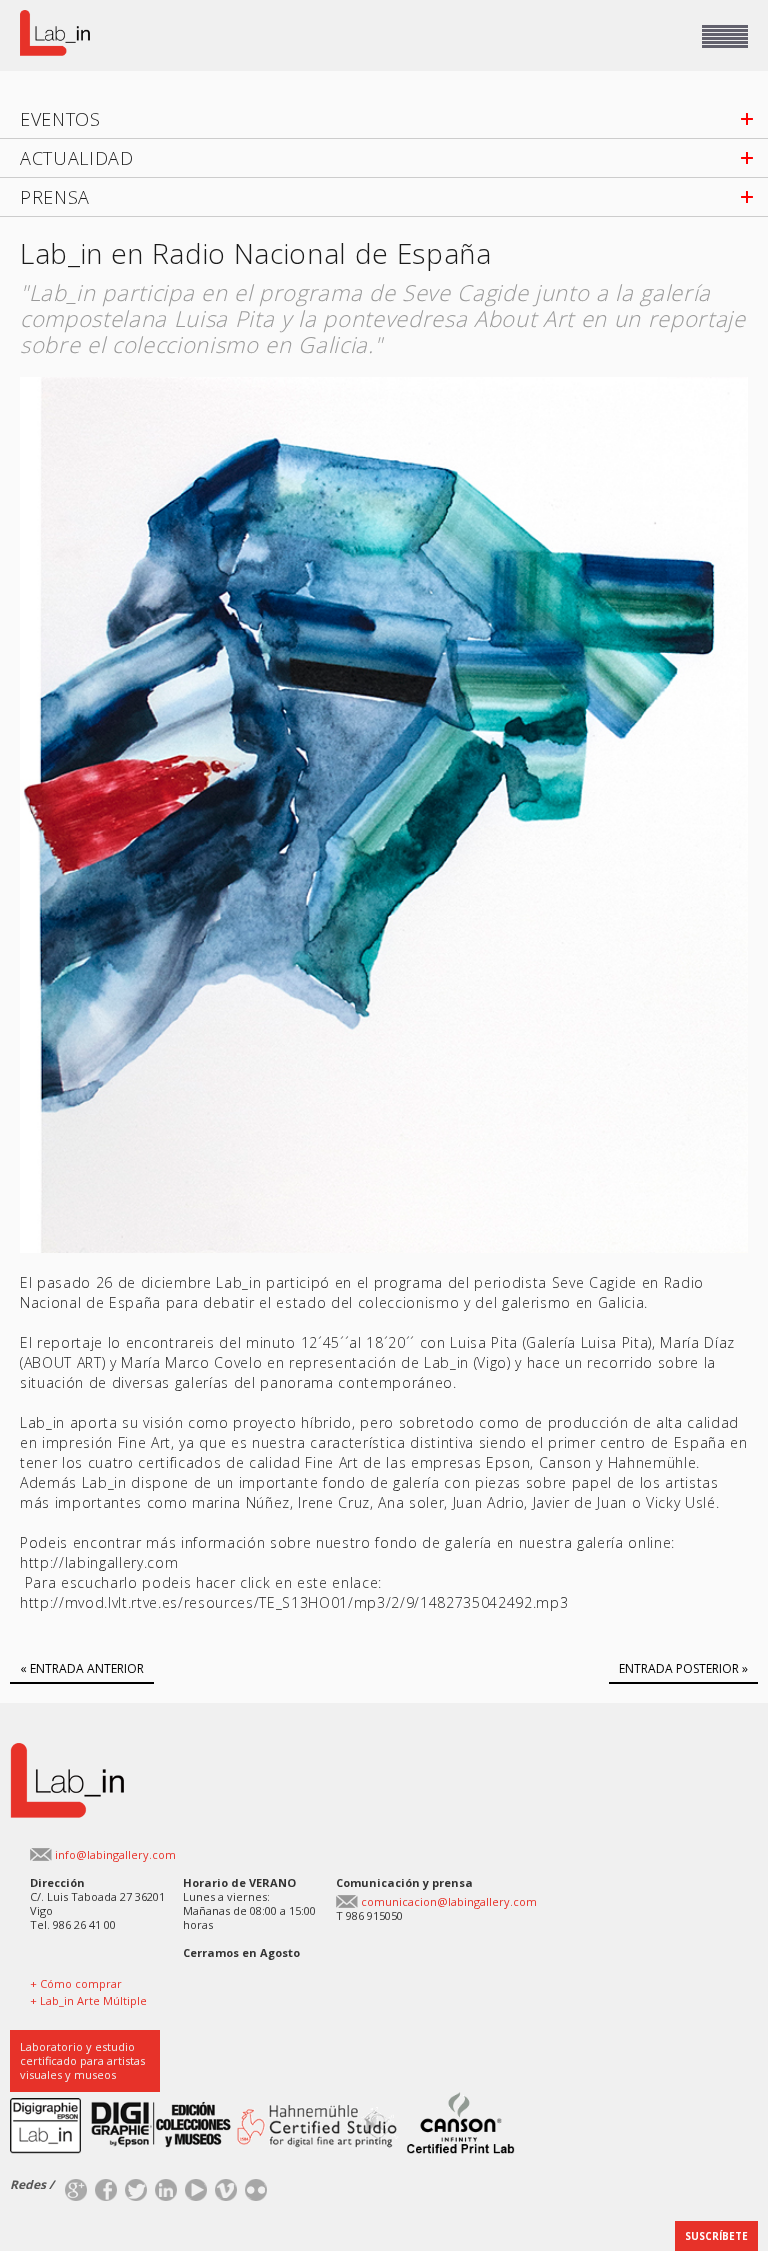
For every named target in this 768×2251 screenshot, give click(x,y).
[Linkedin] (166, 2185)
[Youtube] (196, 2185)
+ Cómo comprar (76, 1983)
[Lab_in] (67, 1750)
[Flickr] (256, 2185)
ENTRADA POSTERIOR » (683, 1668)
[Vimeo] (226, 2185)
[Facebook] (106, 2185)
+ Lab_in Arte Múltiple (88, 2000)
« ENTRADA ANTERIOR (82, 1668)
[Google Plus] (76, 2185)
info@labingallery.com (115, 1854)
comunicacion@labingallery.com (449, 1901)
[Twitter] (136, 2185)
